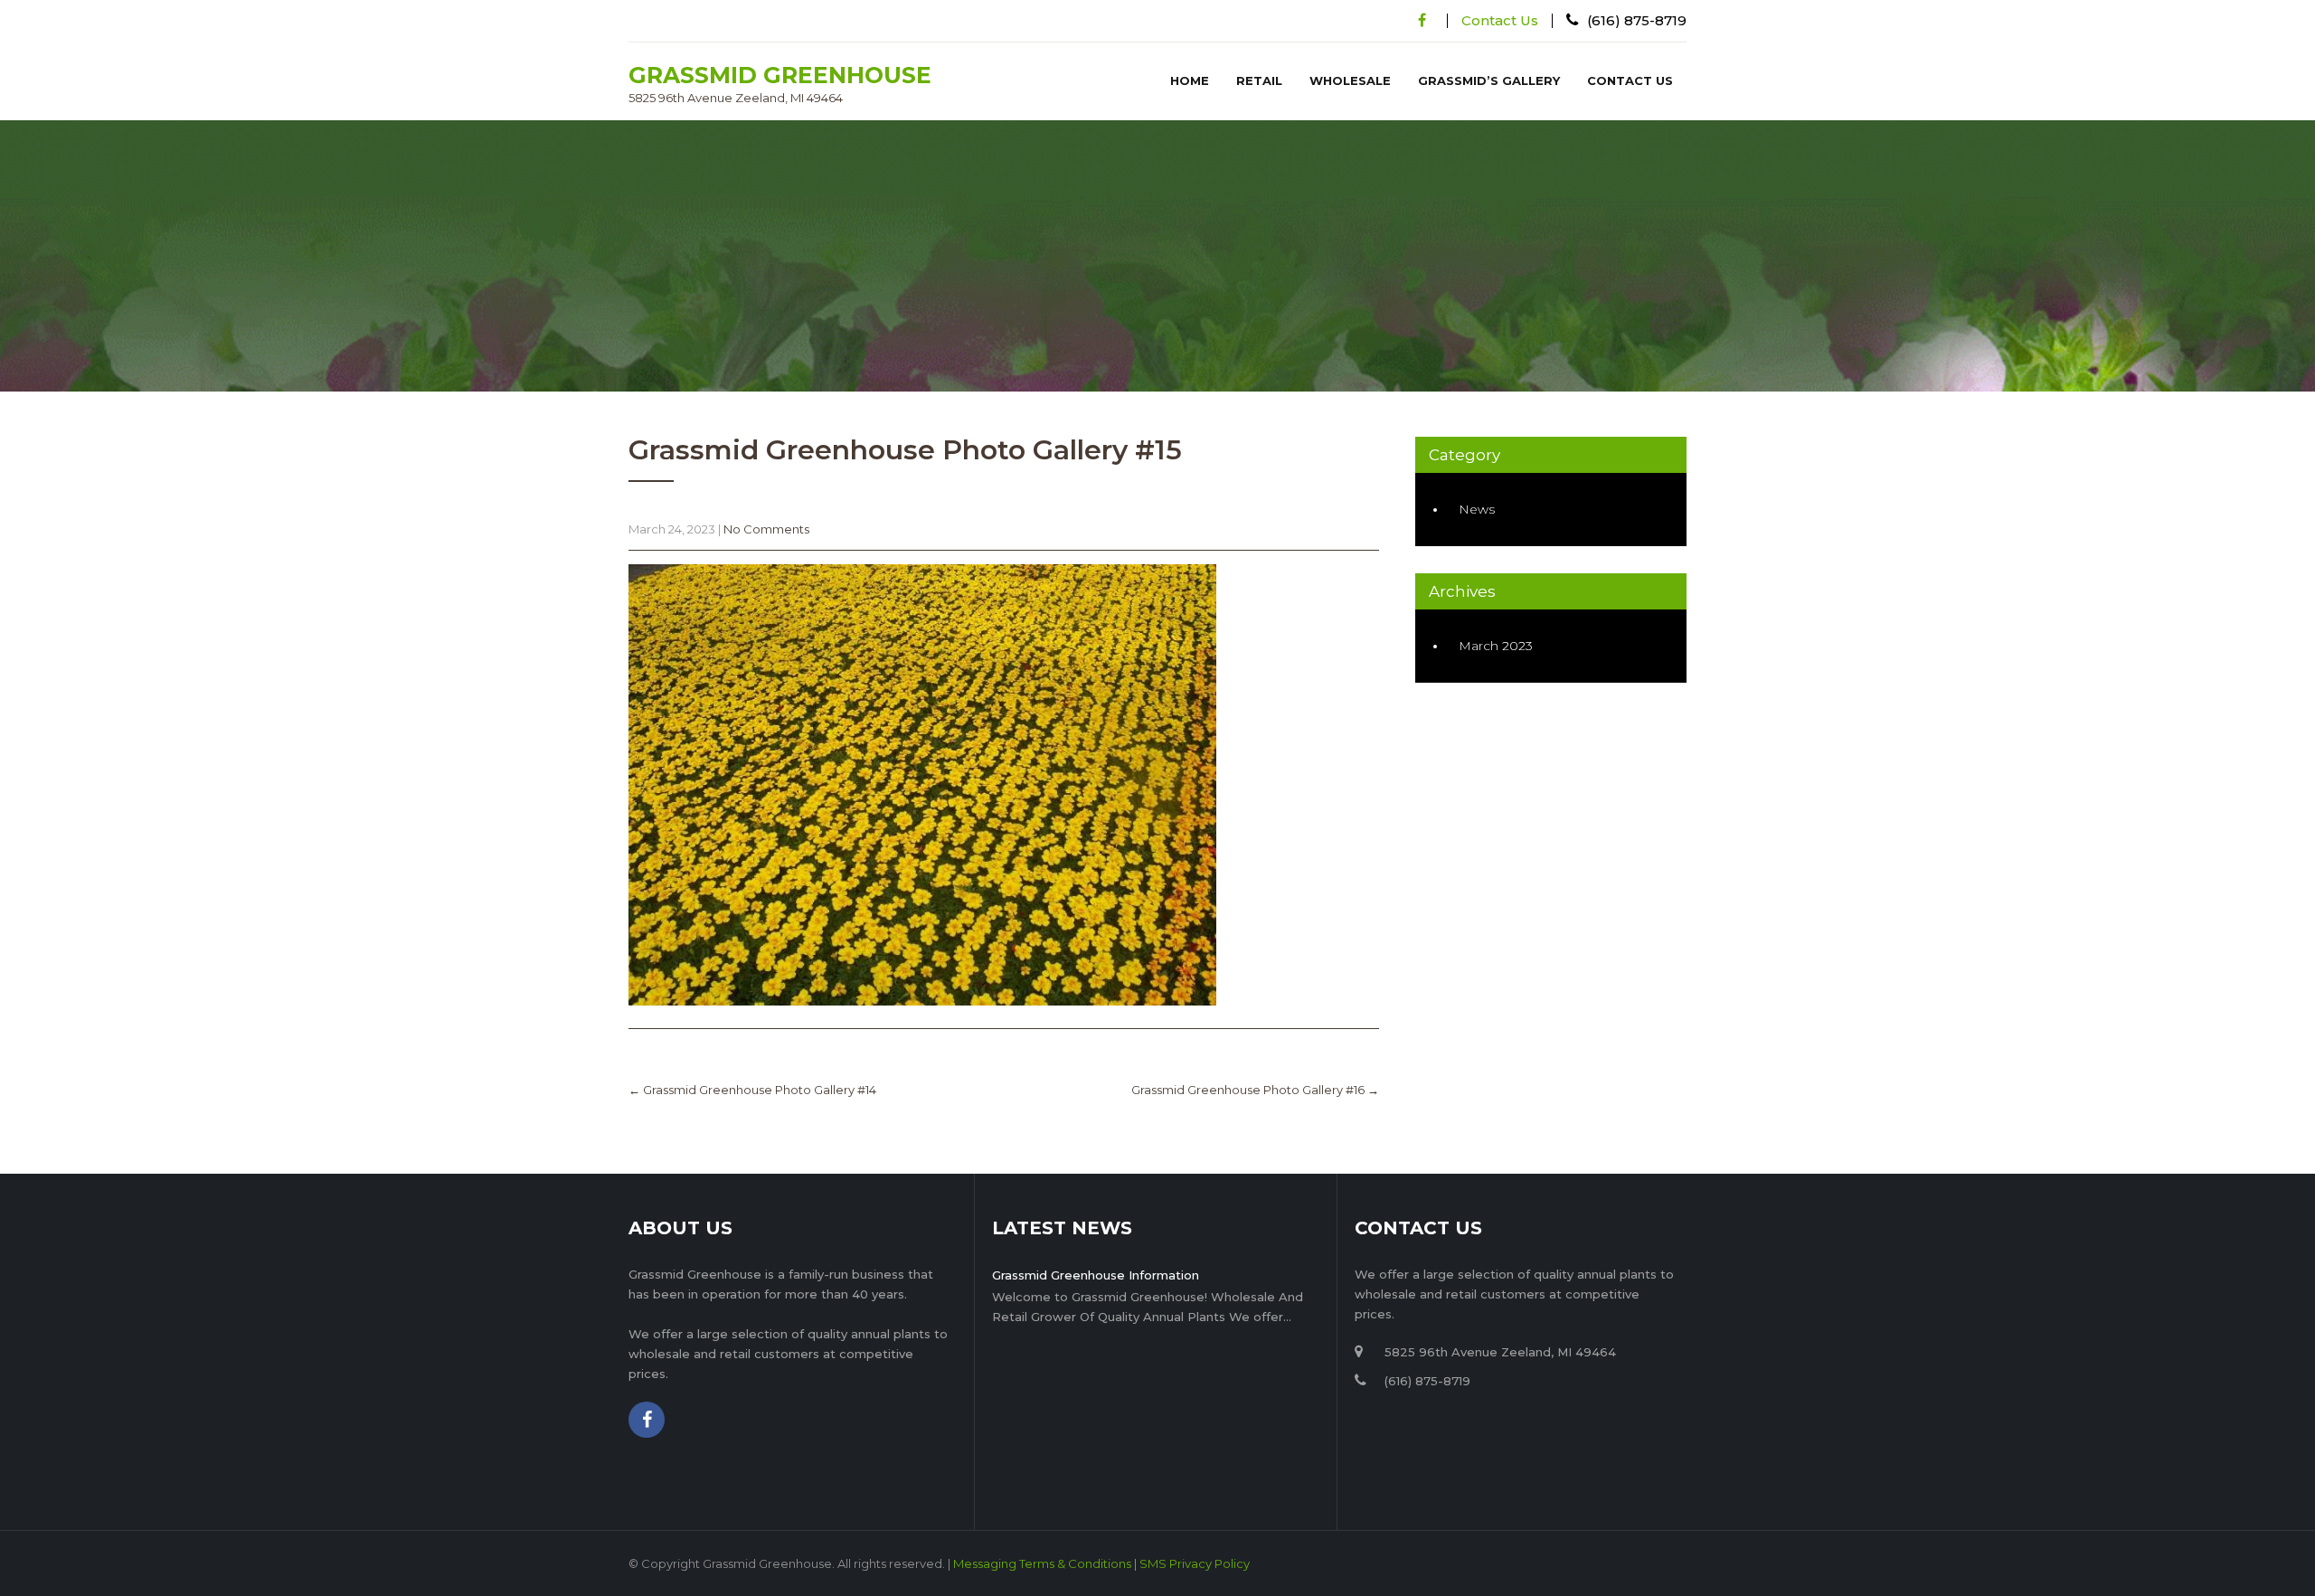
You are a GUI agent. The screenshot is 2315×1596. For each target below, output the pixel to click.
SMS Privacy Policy (1195, 1563)
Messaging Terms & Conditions (1042, 1563)
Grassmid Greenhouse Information (1096, 1275)
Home (1190, 80)
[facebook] (1422, 20)
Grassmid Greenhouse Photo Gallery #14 (752, 1090)
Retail (1259, 80)
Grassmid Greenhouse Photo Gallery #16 (1255, 1090)
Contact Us (1500, 20)
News (1477, 509)
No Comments (766, 529)
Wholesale (1350, 80)
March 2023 (1496, 646)
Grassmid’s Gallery (1489, 80)
